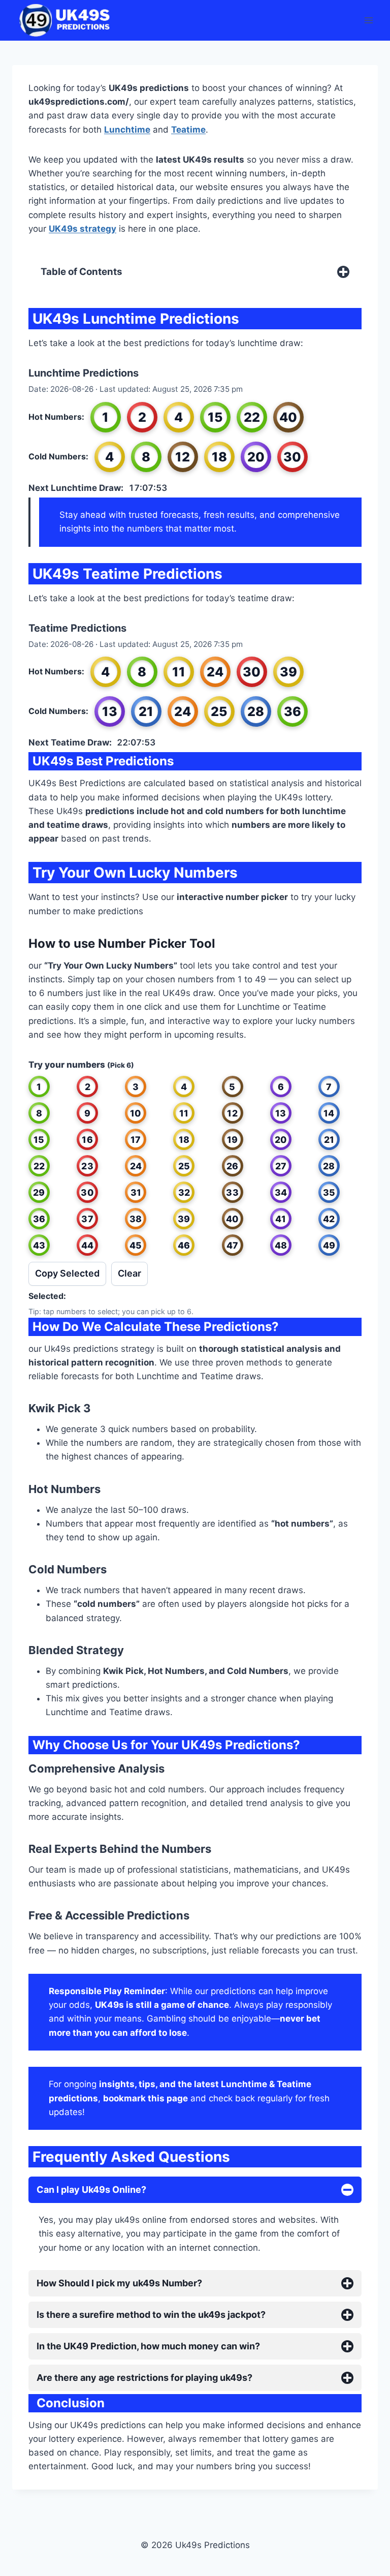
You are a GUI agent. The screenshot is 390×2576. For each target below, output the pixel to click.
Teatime (188, 130)
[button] (39, 1087)
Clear (129, 1273)
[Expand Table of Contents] (343, 272)
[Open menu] (368, 20)
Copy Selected (67, 1273)
